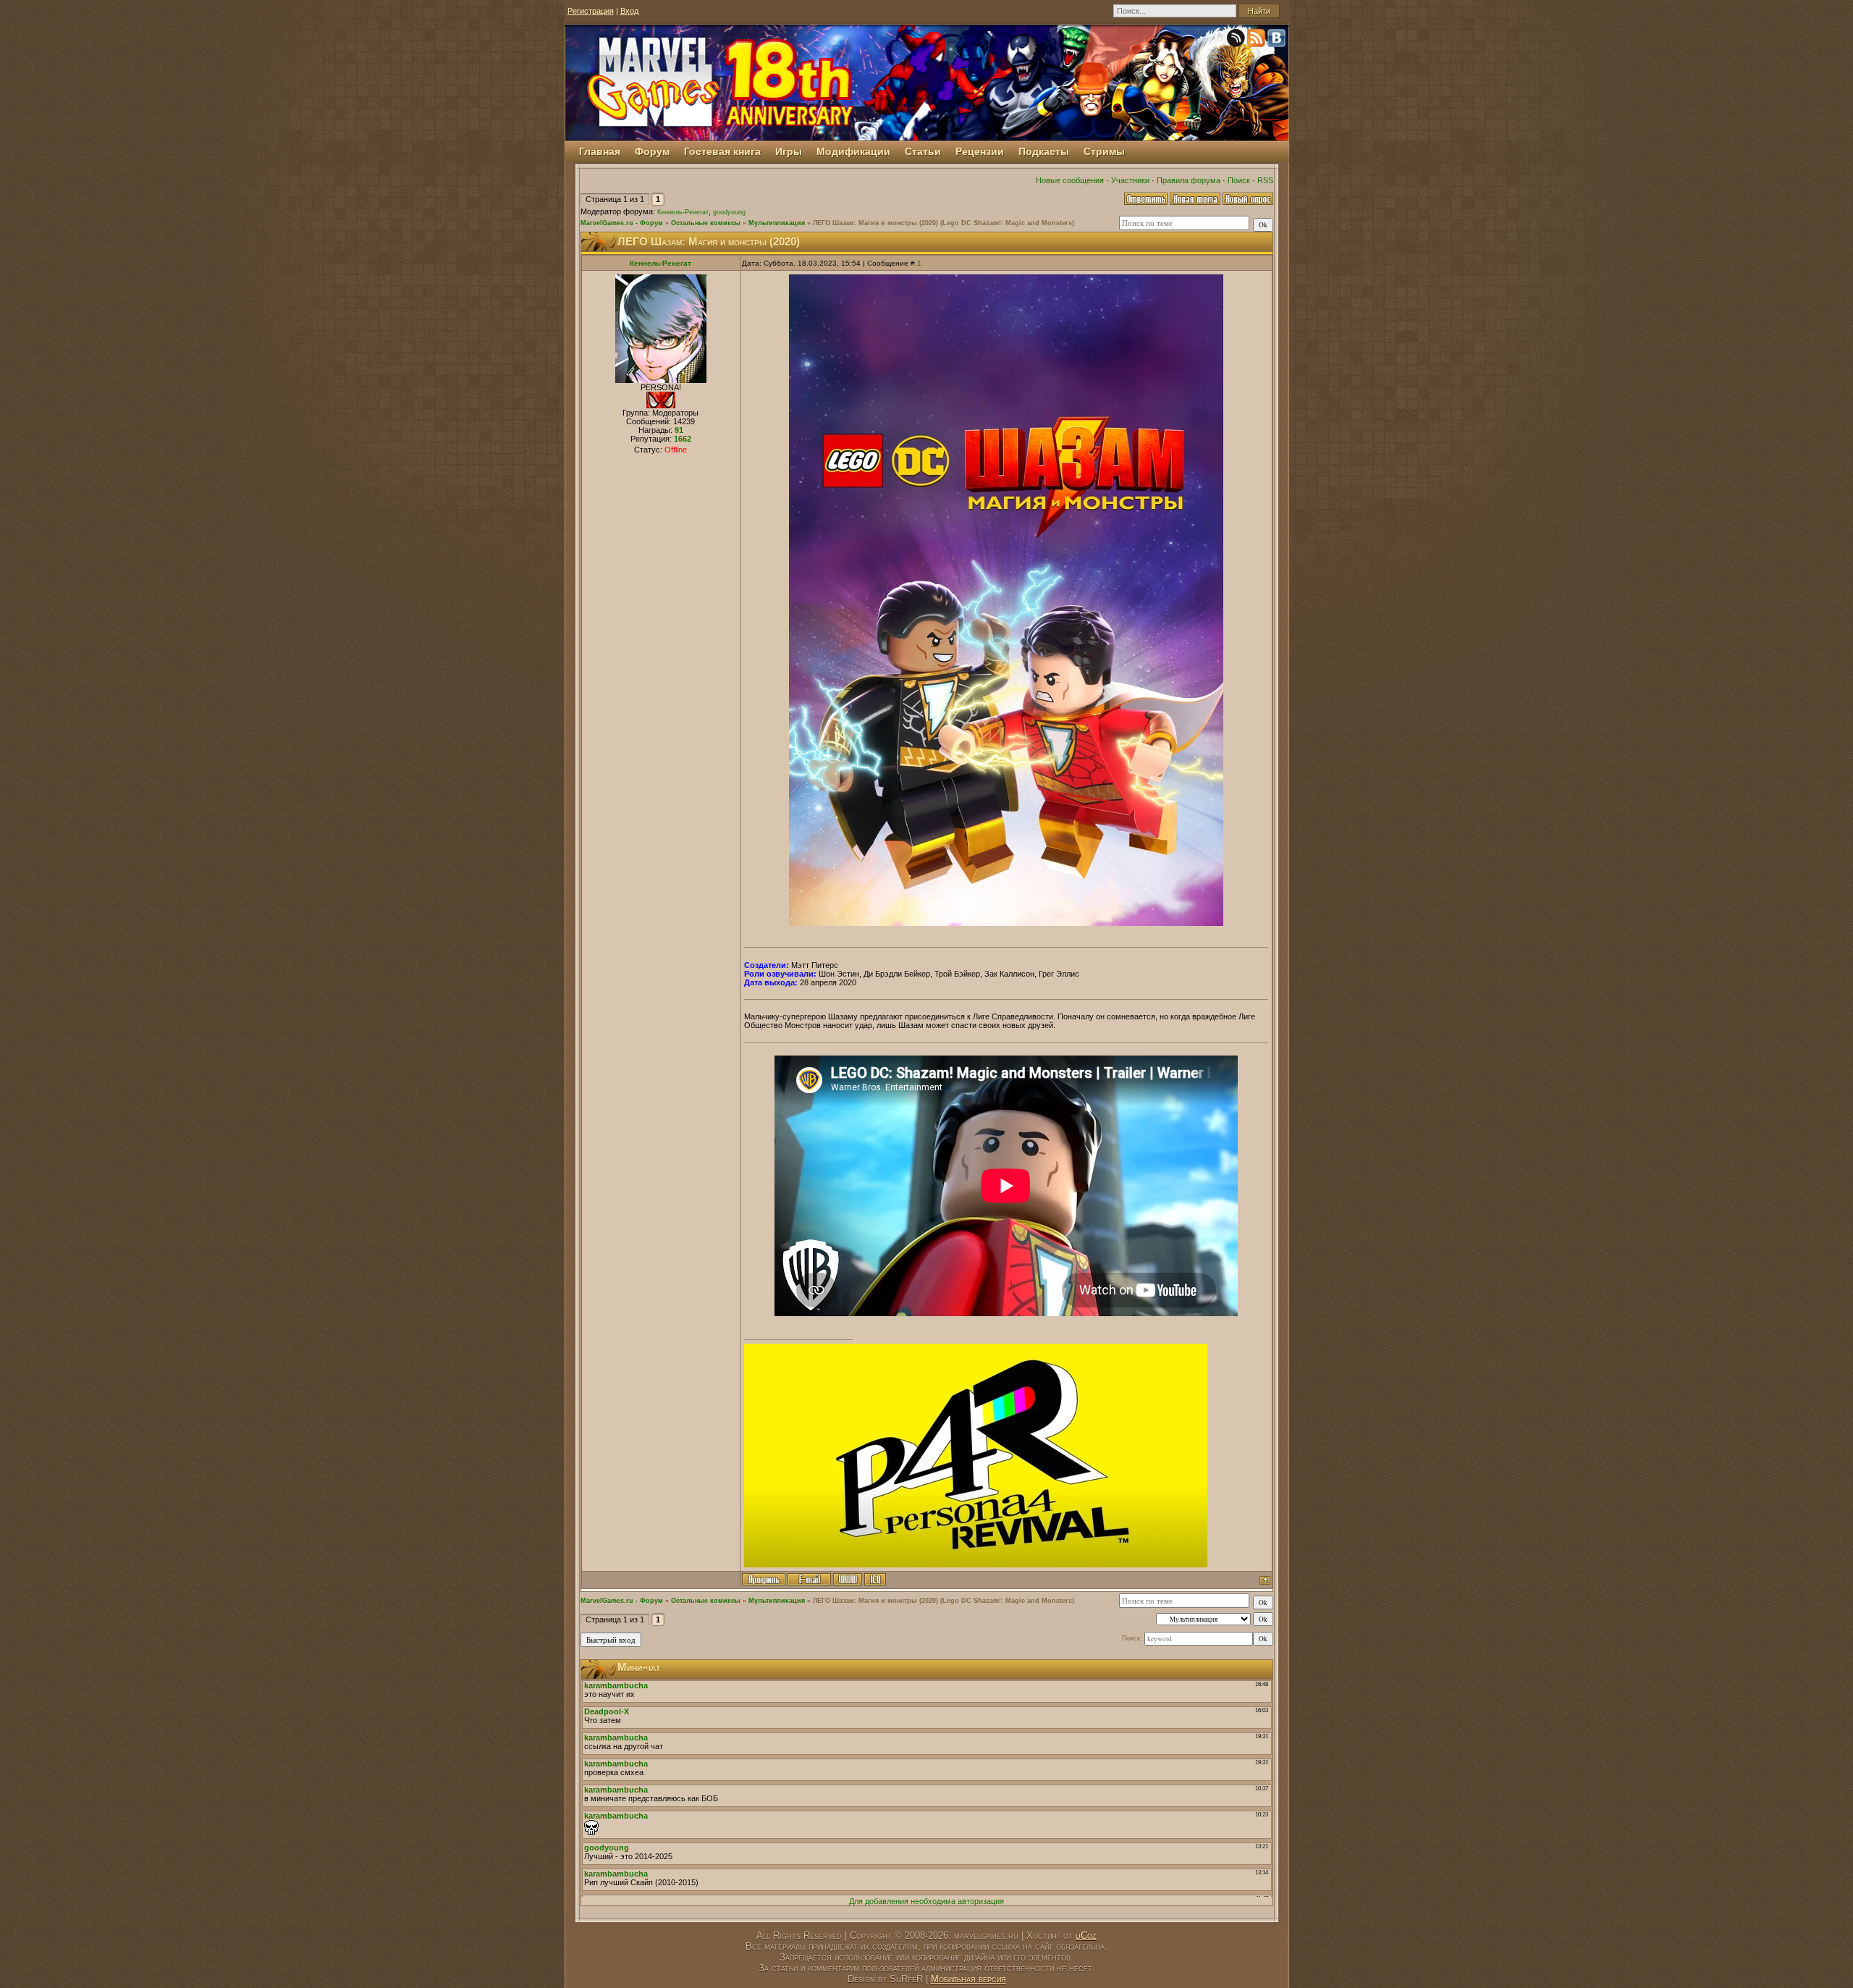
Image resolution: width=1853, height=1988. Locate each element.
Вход (629, 11)
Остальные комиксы (706, 223)
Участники (1130, 180)
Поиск (1239, 180)
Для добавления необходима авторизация (926, 1901)
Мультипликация (777, 223)
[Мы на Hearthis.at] (1237, 41)
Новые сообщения (1070, 180)
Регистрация (591, 11)
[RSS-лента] (1257, 41)
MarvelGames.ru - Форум (622, 223)
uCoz (1086, 1936)
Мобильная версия (968, 1979)
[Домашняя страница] (848, 1579)
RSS (1265, 180)
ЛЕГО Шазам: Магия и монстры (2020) (875, 223)
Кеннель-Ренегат (683, 212)
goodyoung (729, 212)
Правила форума (1189, 180)
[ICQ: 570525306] (875, 1579)
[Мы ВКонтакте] (1278, 41)
